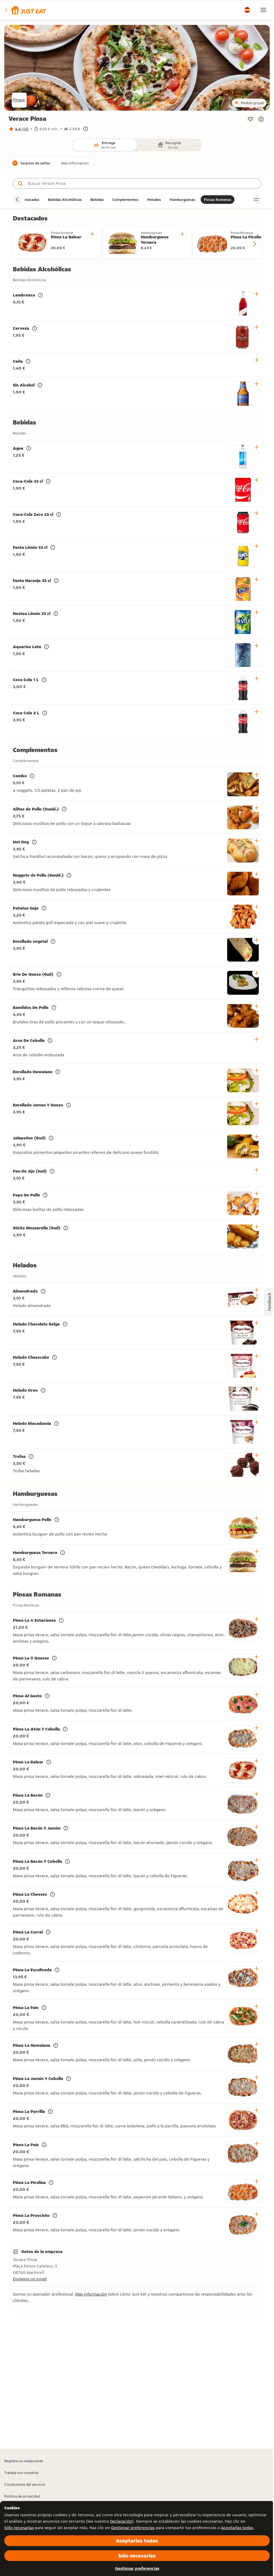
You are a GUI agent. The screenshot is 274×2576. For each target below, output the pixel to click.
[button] (25, 10)
